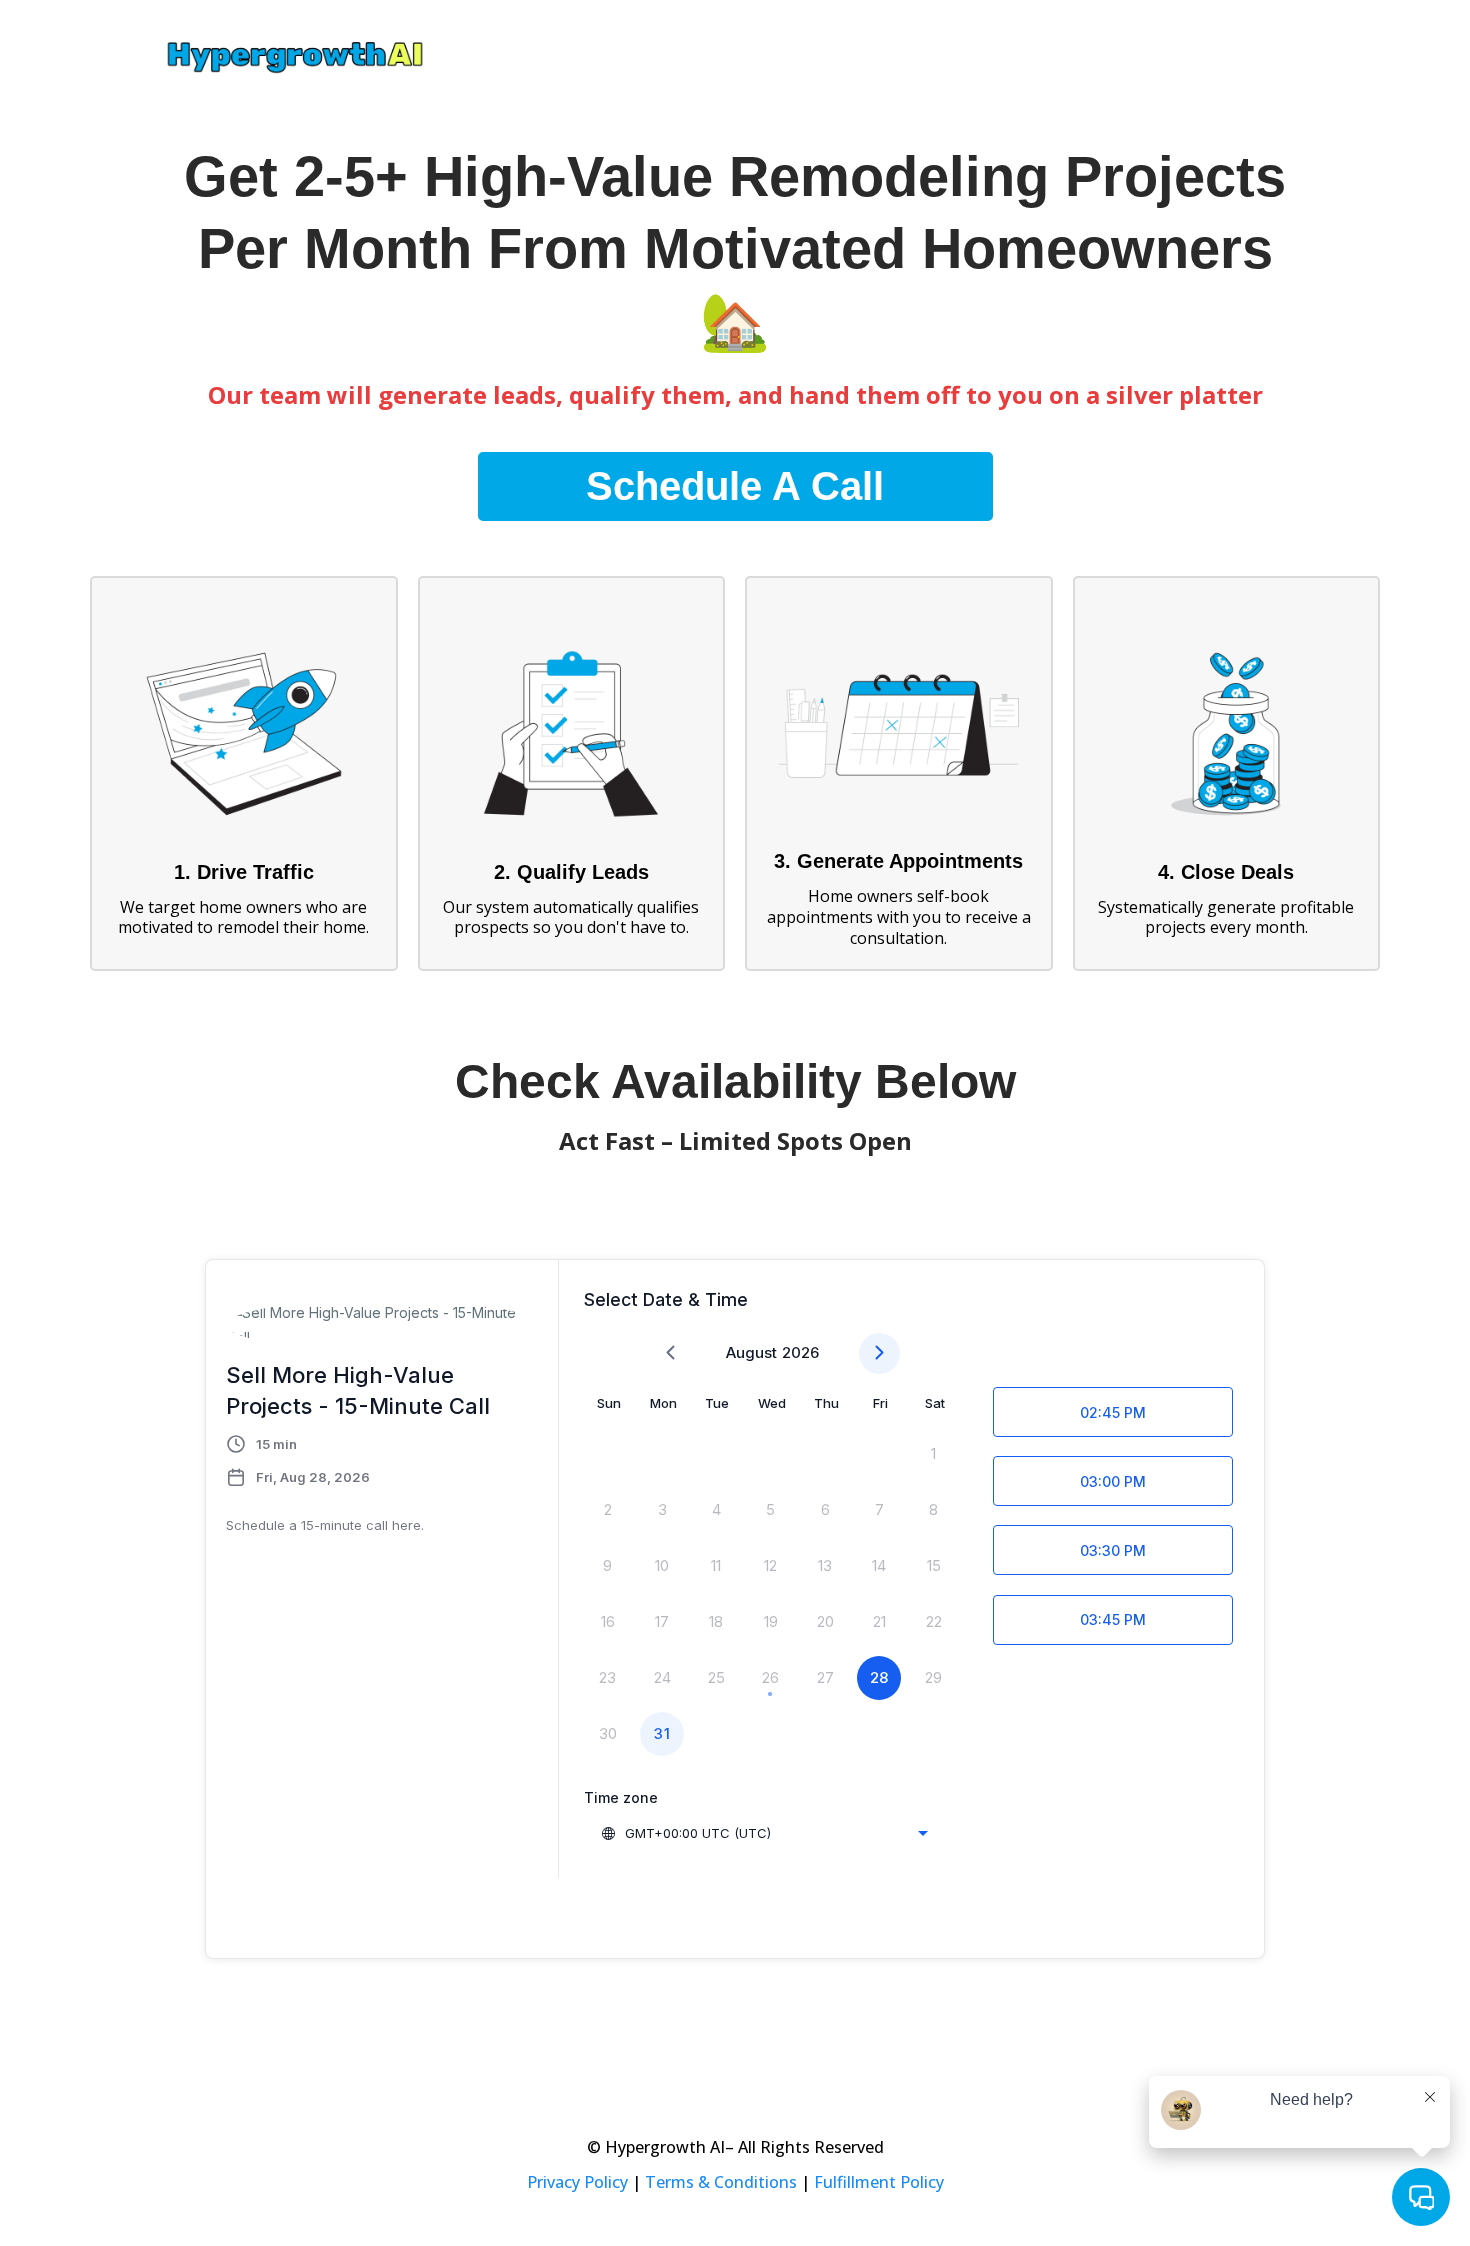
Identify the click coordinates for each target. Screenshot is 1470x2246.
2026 (800, 1352)
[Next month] (879, 1353)
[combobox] (764, 1833)
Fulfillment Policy (879, 2182)
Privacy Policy (577, 2182)
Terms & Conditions (721, 2182)
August (751, 1352)
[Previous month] (670, 1353)
